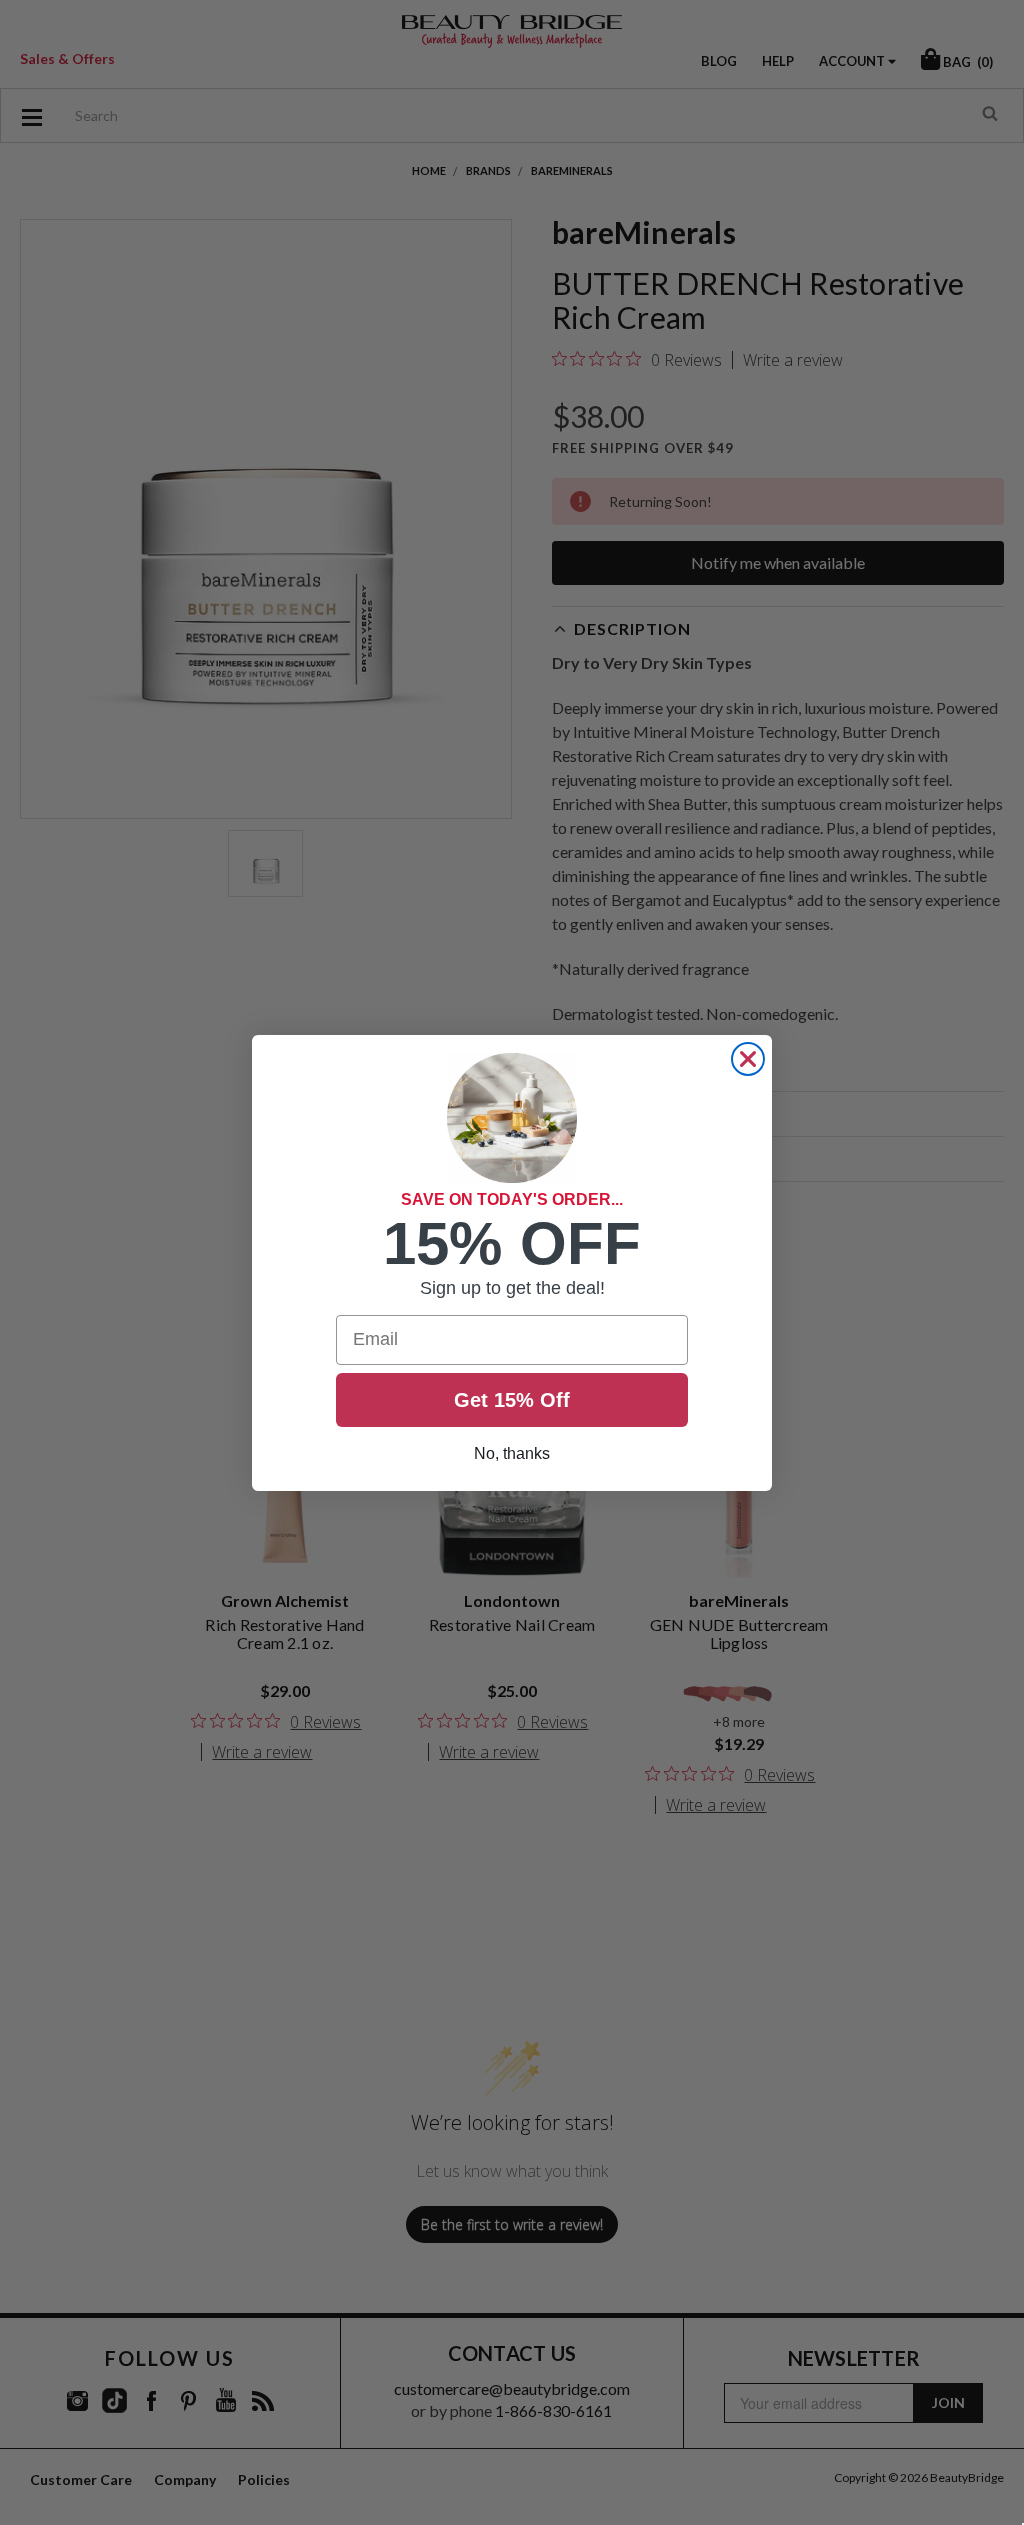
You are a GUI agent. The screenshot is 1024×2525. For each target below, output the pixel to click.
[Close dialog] (748, 1059)
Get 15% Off (512, 1400)
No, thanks (512, 1453)
